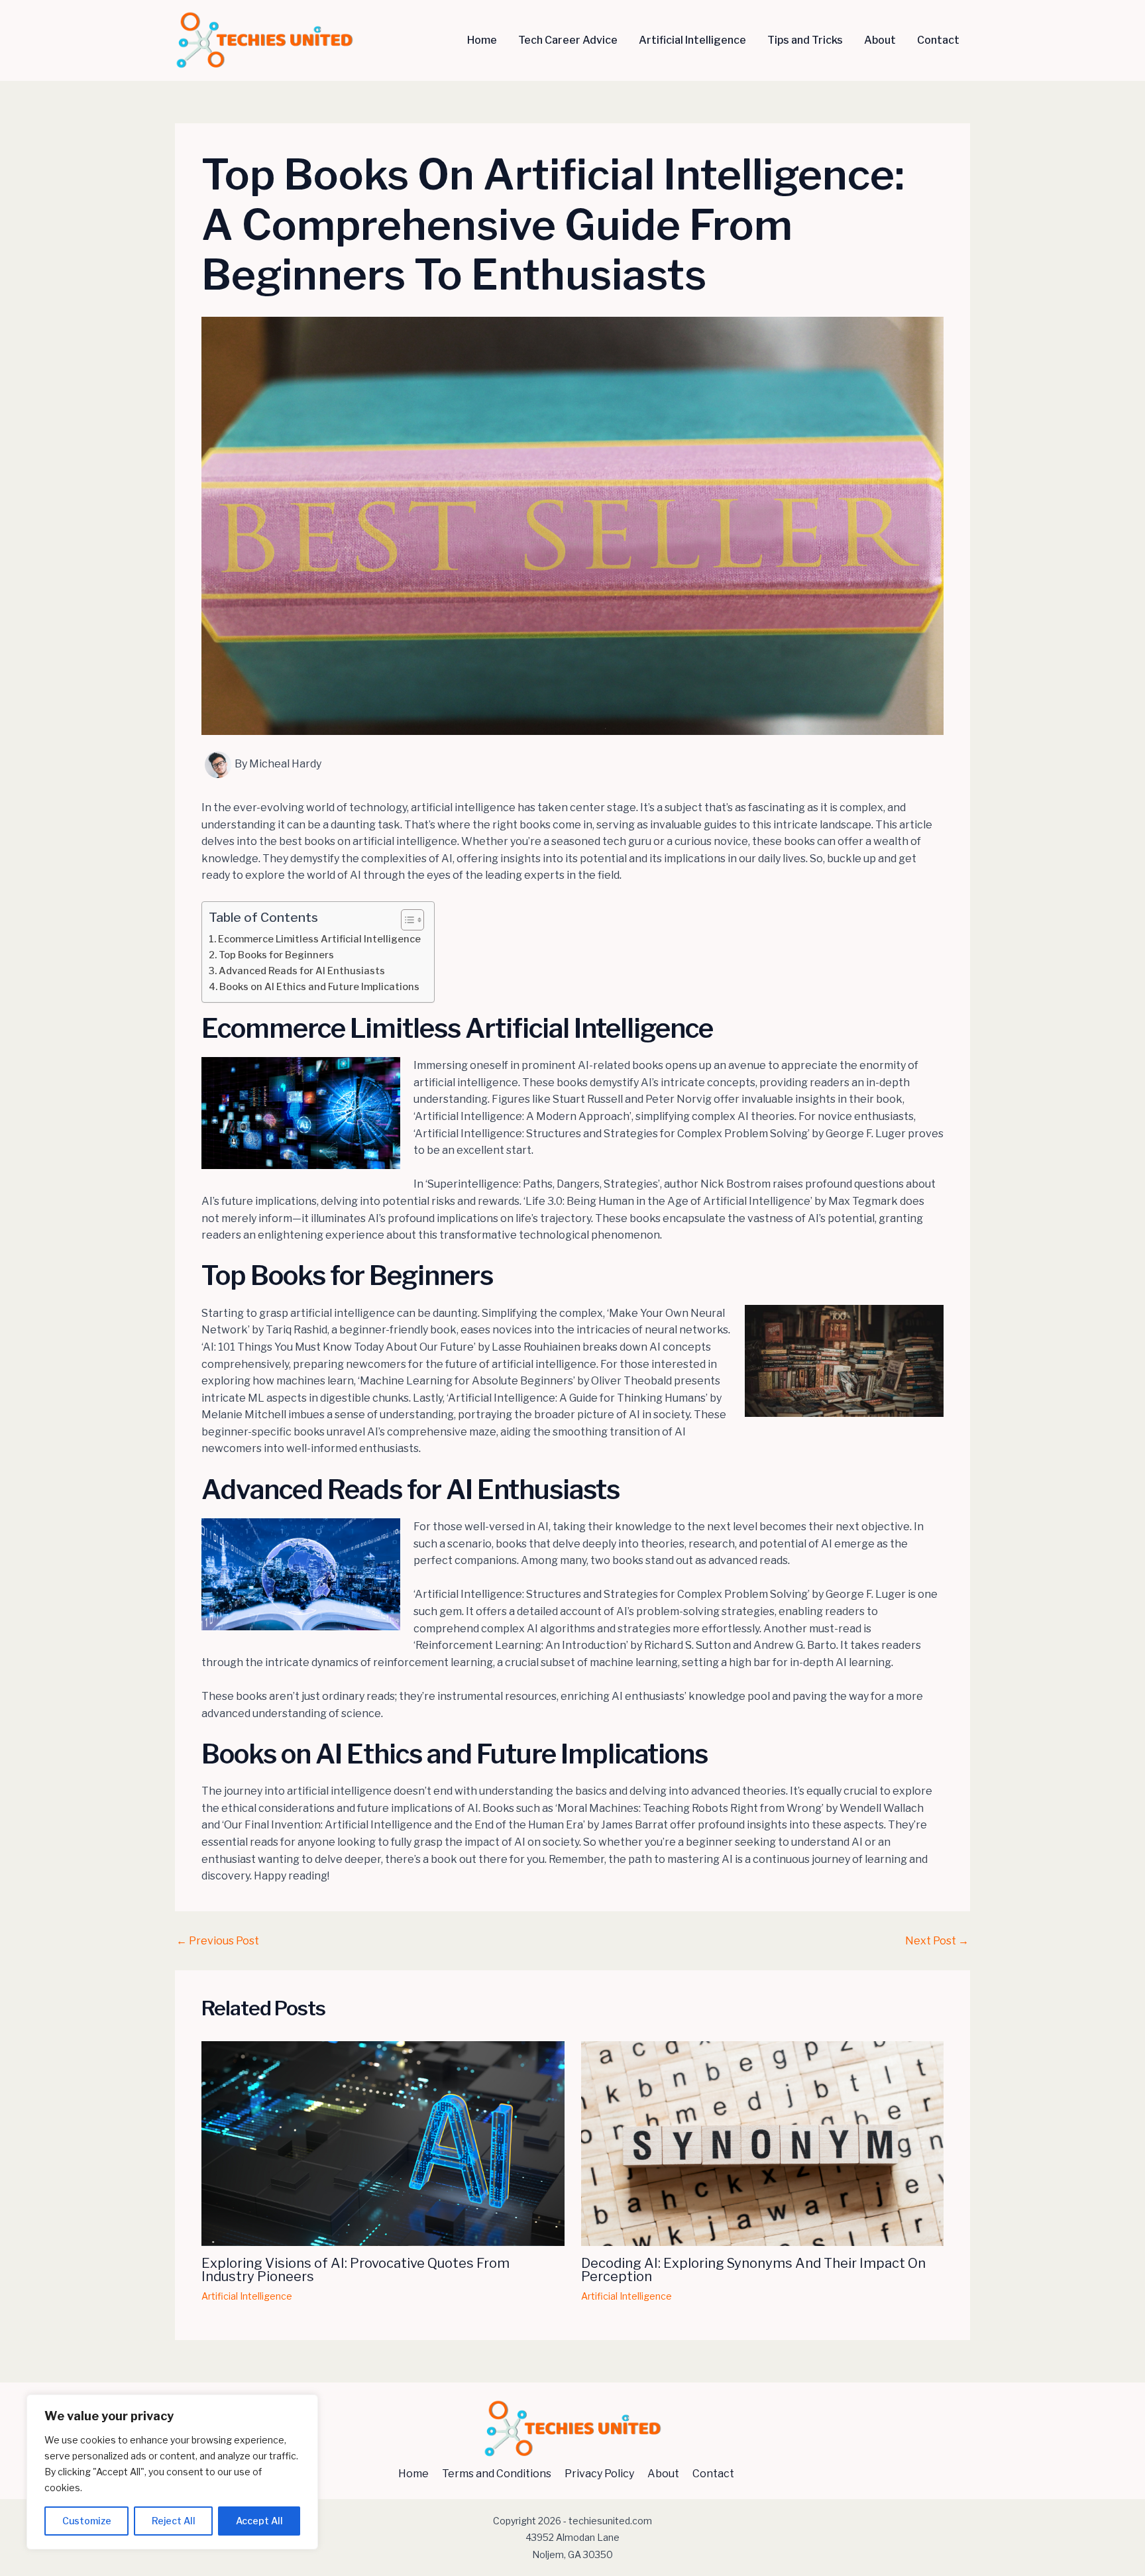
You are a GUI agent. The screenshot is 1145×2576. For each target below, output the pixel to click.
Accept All (259, 2521)
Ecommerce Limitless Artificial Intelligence (319, 939)
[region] (172, 2472)
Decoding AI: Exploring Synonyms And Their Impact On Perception (753, 2270)
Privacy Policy (599, 2474)
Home (482, 40)
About (880, 40)
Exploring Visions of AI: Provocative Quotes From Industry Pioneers (355, 2270)
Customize (87, 2521)
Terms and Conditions (497, 2474)
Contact (938, 40)
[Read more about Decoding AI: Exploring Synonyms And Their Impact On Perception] (763, 2143)
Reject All (174, 2521)
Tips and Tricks (805, 40)
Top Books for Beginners (276, 955)
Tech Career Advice (568, 40)
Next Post (937, 1941)
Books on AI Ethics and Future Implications (319, 987)
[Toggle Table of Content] (406, 920)
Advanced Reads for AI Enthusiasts (302, 971)
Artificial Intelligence (692, 40)
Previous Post (218, 1941)
